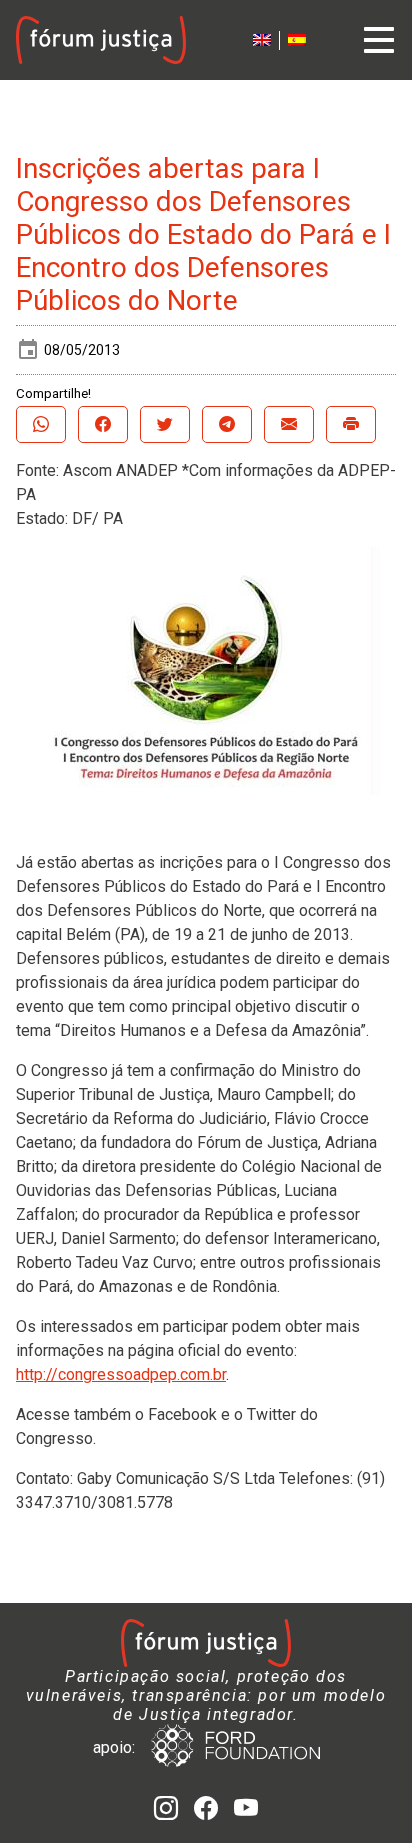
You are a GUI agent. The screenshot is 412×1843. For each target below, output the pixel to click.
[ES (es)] (297, 40)
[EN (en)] (262, 40)
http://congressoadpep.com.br (121, 1374)
